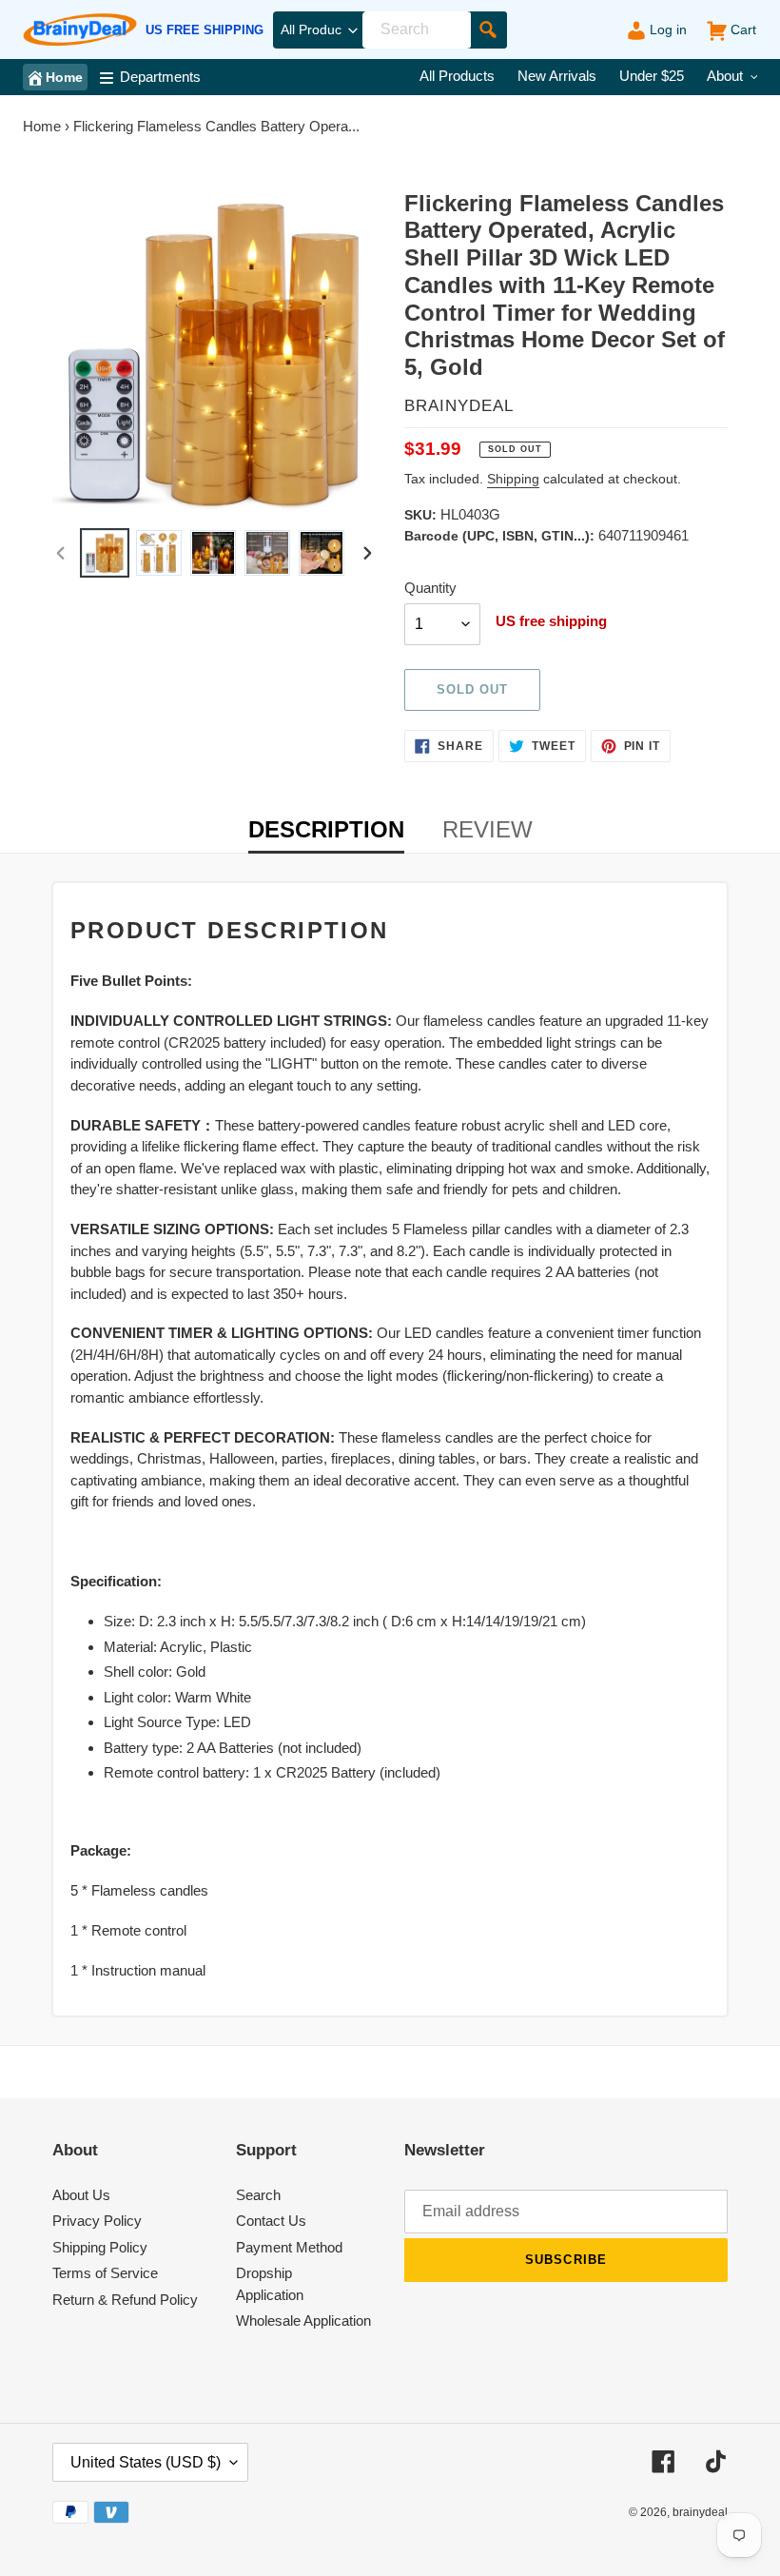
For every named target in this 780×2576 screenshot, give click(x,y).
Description (326, 829)
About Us (81, 2195)
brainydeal (700, 2512)
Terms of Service (105, 2273)
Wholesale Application (303, 2320)
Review (487, 829)
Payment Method (289, 2247)
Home (42, 126)
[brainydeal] (80, 30)
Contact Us (271, 2221)
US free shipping (205, 30)
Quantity (430, 588)
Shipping (513, 479)
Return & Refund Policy (125, 2300)
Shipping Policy (100, 2247)
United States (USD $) (146, 2462)
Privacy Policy (97, 2221)
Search (258, 2195)
